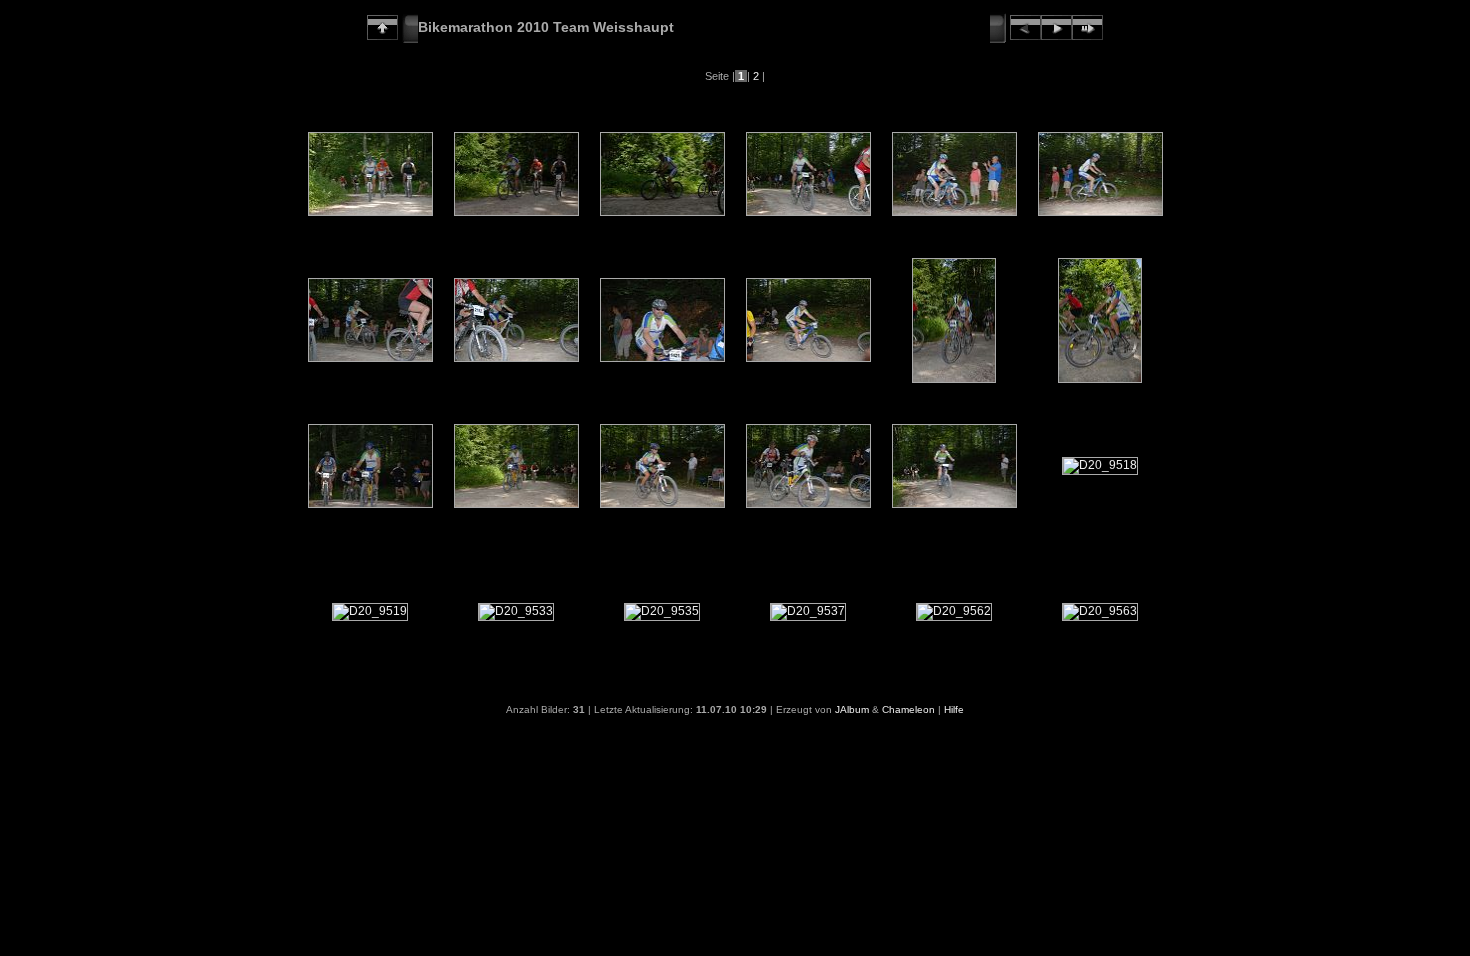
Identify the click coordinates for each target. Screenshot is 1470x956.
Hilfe (954, 709)
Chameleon (908, 709)
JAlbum (852, 709)
